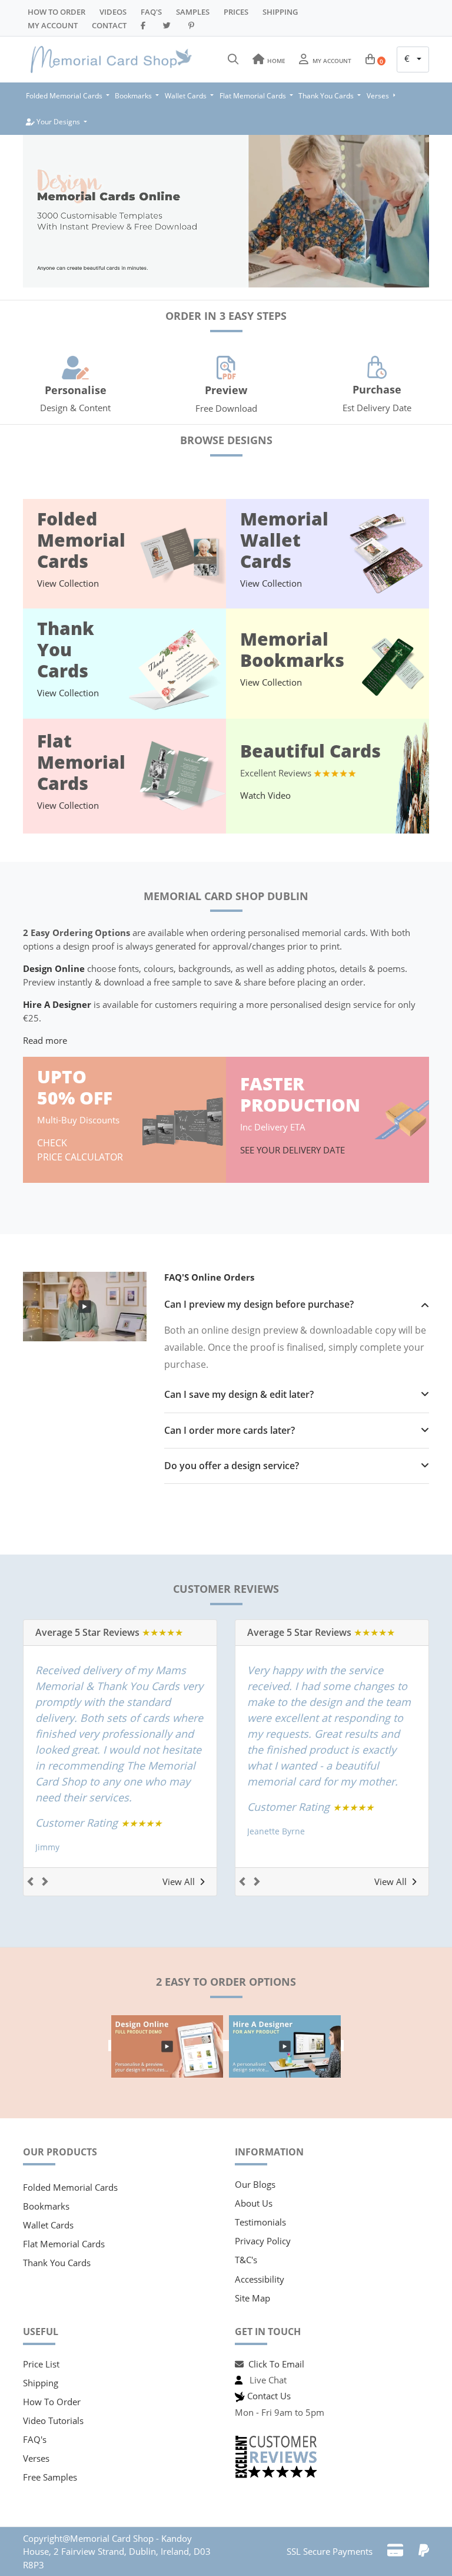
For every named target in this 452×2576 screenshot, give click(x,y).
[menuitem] (68, 96)
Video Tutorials (53, 2420)
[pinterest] (193, 25)
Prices (236, 12)
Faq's (151, 12)
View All (179, 1881)
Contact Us (269, 2396)
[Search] (233, 59)
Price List (41, 2364)
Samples (193, 12)
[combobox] (413, 59)
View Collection (68, 583)
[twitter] (169, 25)
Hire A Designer (57, 1004)
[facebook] (145, 25)
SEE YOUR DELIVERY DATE (294, 1150)
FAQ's (35, 2439)
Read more (45, 1040)
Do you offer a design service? (232, 1466)
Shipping (280, 12)
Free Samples (50, 2477)
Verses (36, 2458)
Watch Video (265, 795)
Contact (109, 25)
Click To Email (276, 2364)
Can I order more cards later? (230, 1431)
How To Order (56, 12)
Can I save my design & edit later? (239, 1395)
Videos (113, 12)
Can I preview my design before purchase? (259, 1304)
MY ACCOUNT (53, 25)
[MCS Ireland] (111, 59)
